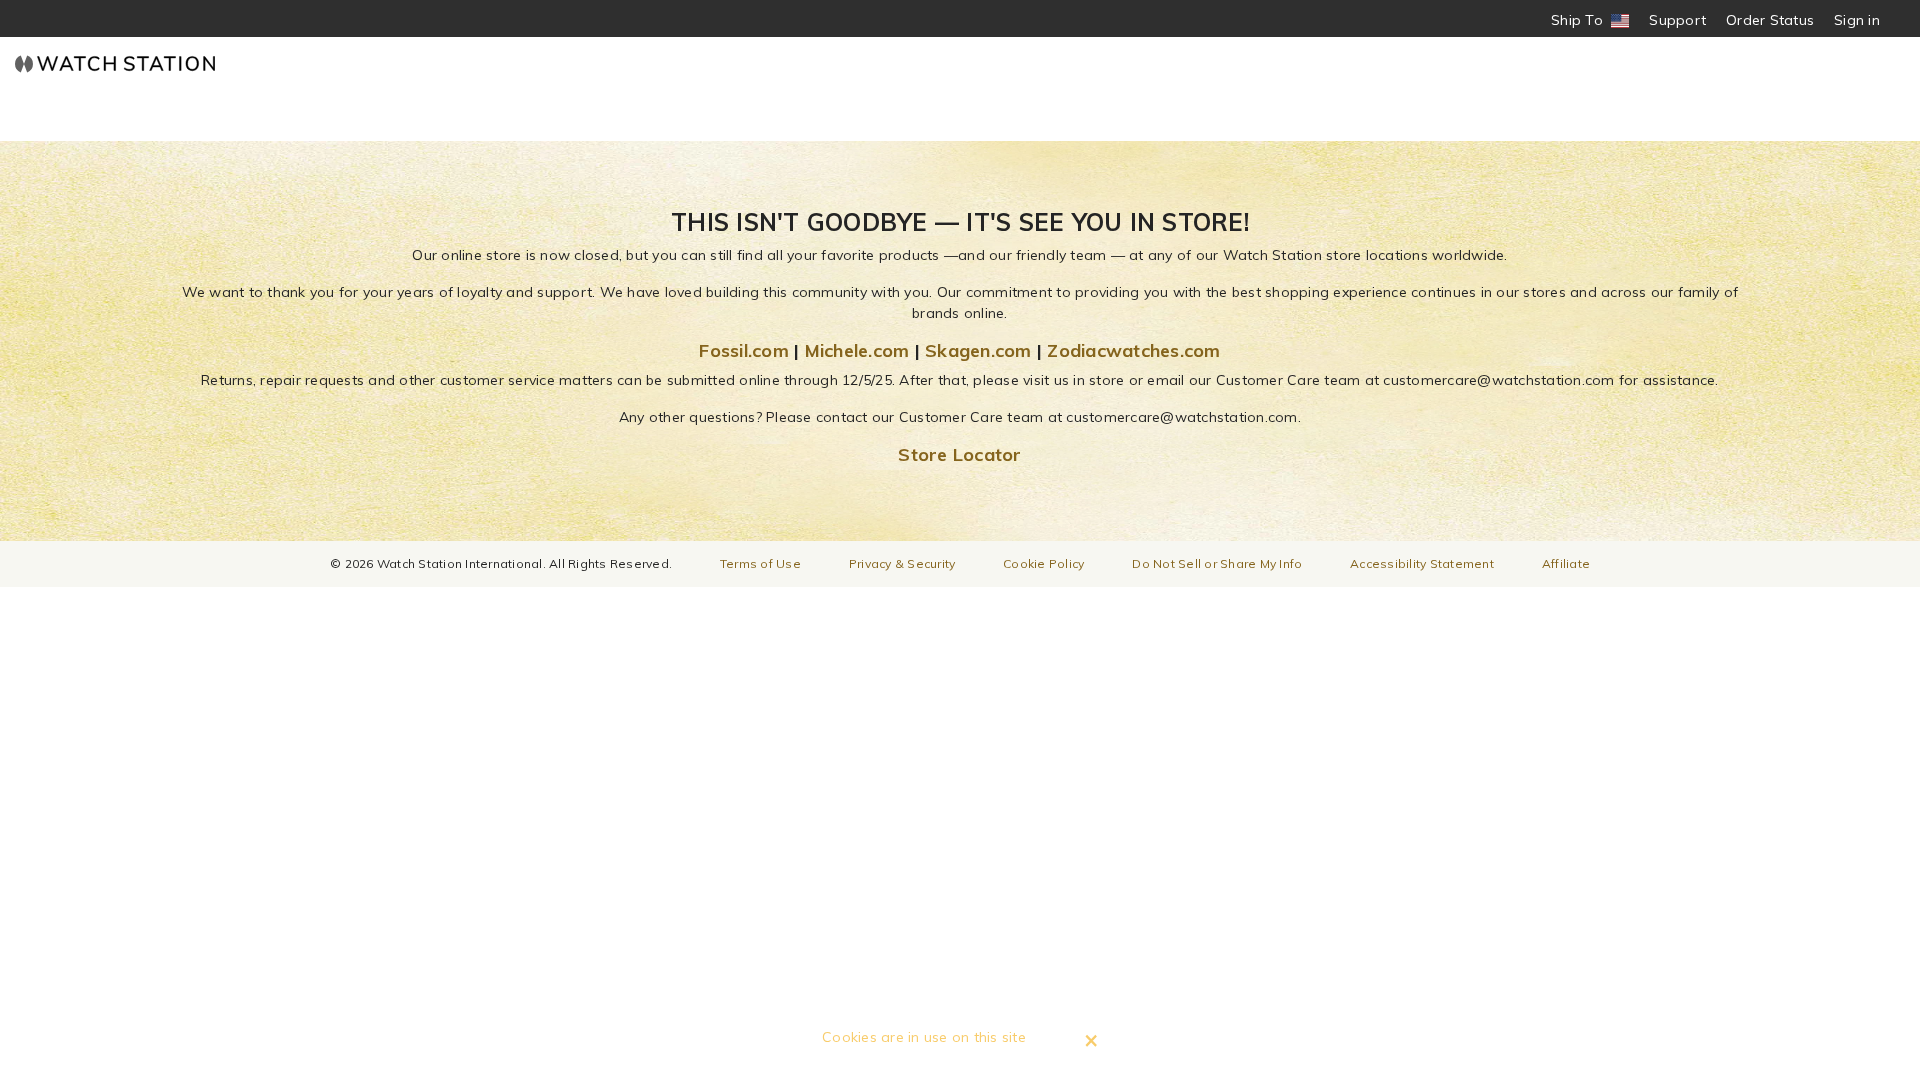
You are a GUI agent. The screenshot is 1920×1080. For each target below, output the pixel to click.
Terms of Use (760, 563)
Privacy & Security (902, 563)
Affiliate (1566, 563)
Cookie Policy (1043, 563)
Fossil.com (744, 350)
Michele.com (857, 350)
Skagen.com (978, 350)
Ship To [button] (1583, 20)
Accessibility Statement (1422, 563)
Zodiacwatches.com (1133, 350)
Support (1677, 20)
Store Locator (959, 454)
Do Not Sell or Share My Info (1217, 563)
